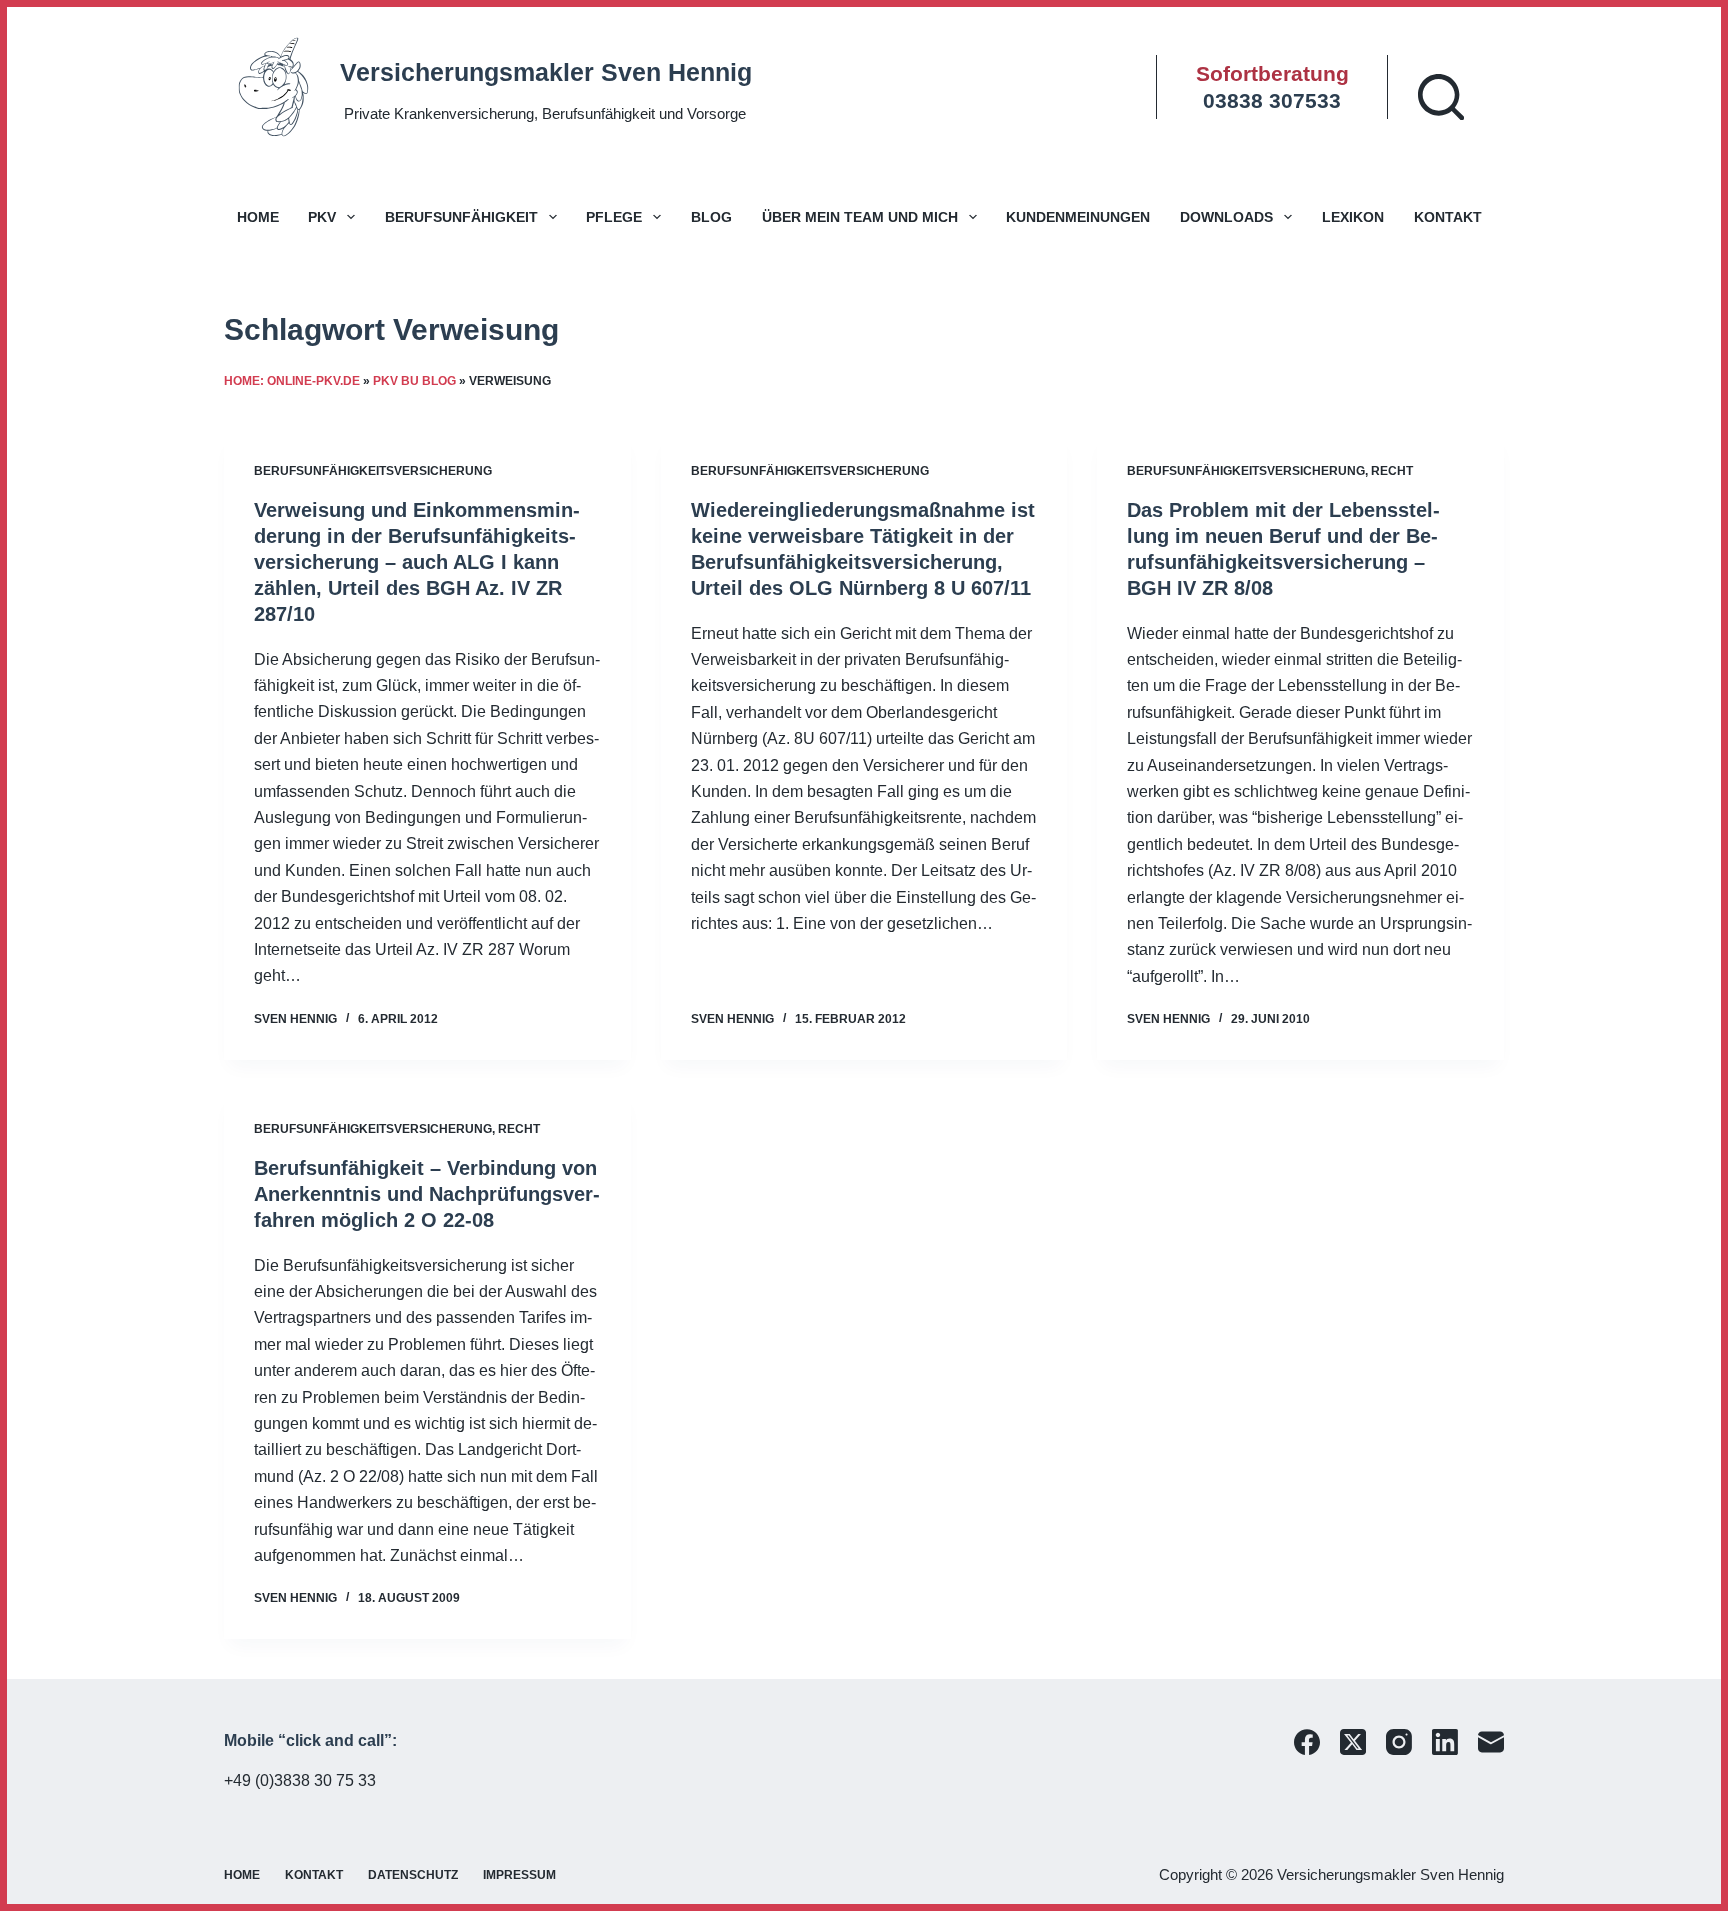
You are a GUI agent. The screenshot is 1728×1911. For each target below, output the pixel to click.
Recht (1392, 471)
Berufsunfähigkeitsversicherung (373, 471)
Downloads (1226, 217)
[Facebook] (1307, 1742)
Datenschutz (413, 1875)
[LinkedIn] (1445, 1742)
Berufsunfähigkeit (461, 217)
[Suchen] (1441, 97)
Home (258, 217)
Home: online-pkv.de (292, 381)
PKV (322, 217)
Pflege (614, 217)
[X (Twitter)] (1353, 1742)
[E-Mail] (1491, 1742)
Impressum (519, 1875)
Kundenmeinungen (1078, 217)
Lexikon (1353, 217)
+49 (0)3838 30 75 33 (300, 1780)
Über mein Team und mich (860, 217)
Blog (711, 217)
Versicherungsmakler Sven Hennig (546, 72)
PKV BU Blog (414, 381)
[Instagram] (1399, 1742)
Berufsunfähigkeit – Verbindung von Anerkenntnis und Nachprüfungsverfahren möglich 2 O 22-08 (427, 1194)
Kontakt (1448, 217)
